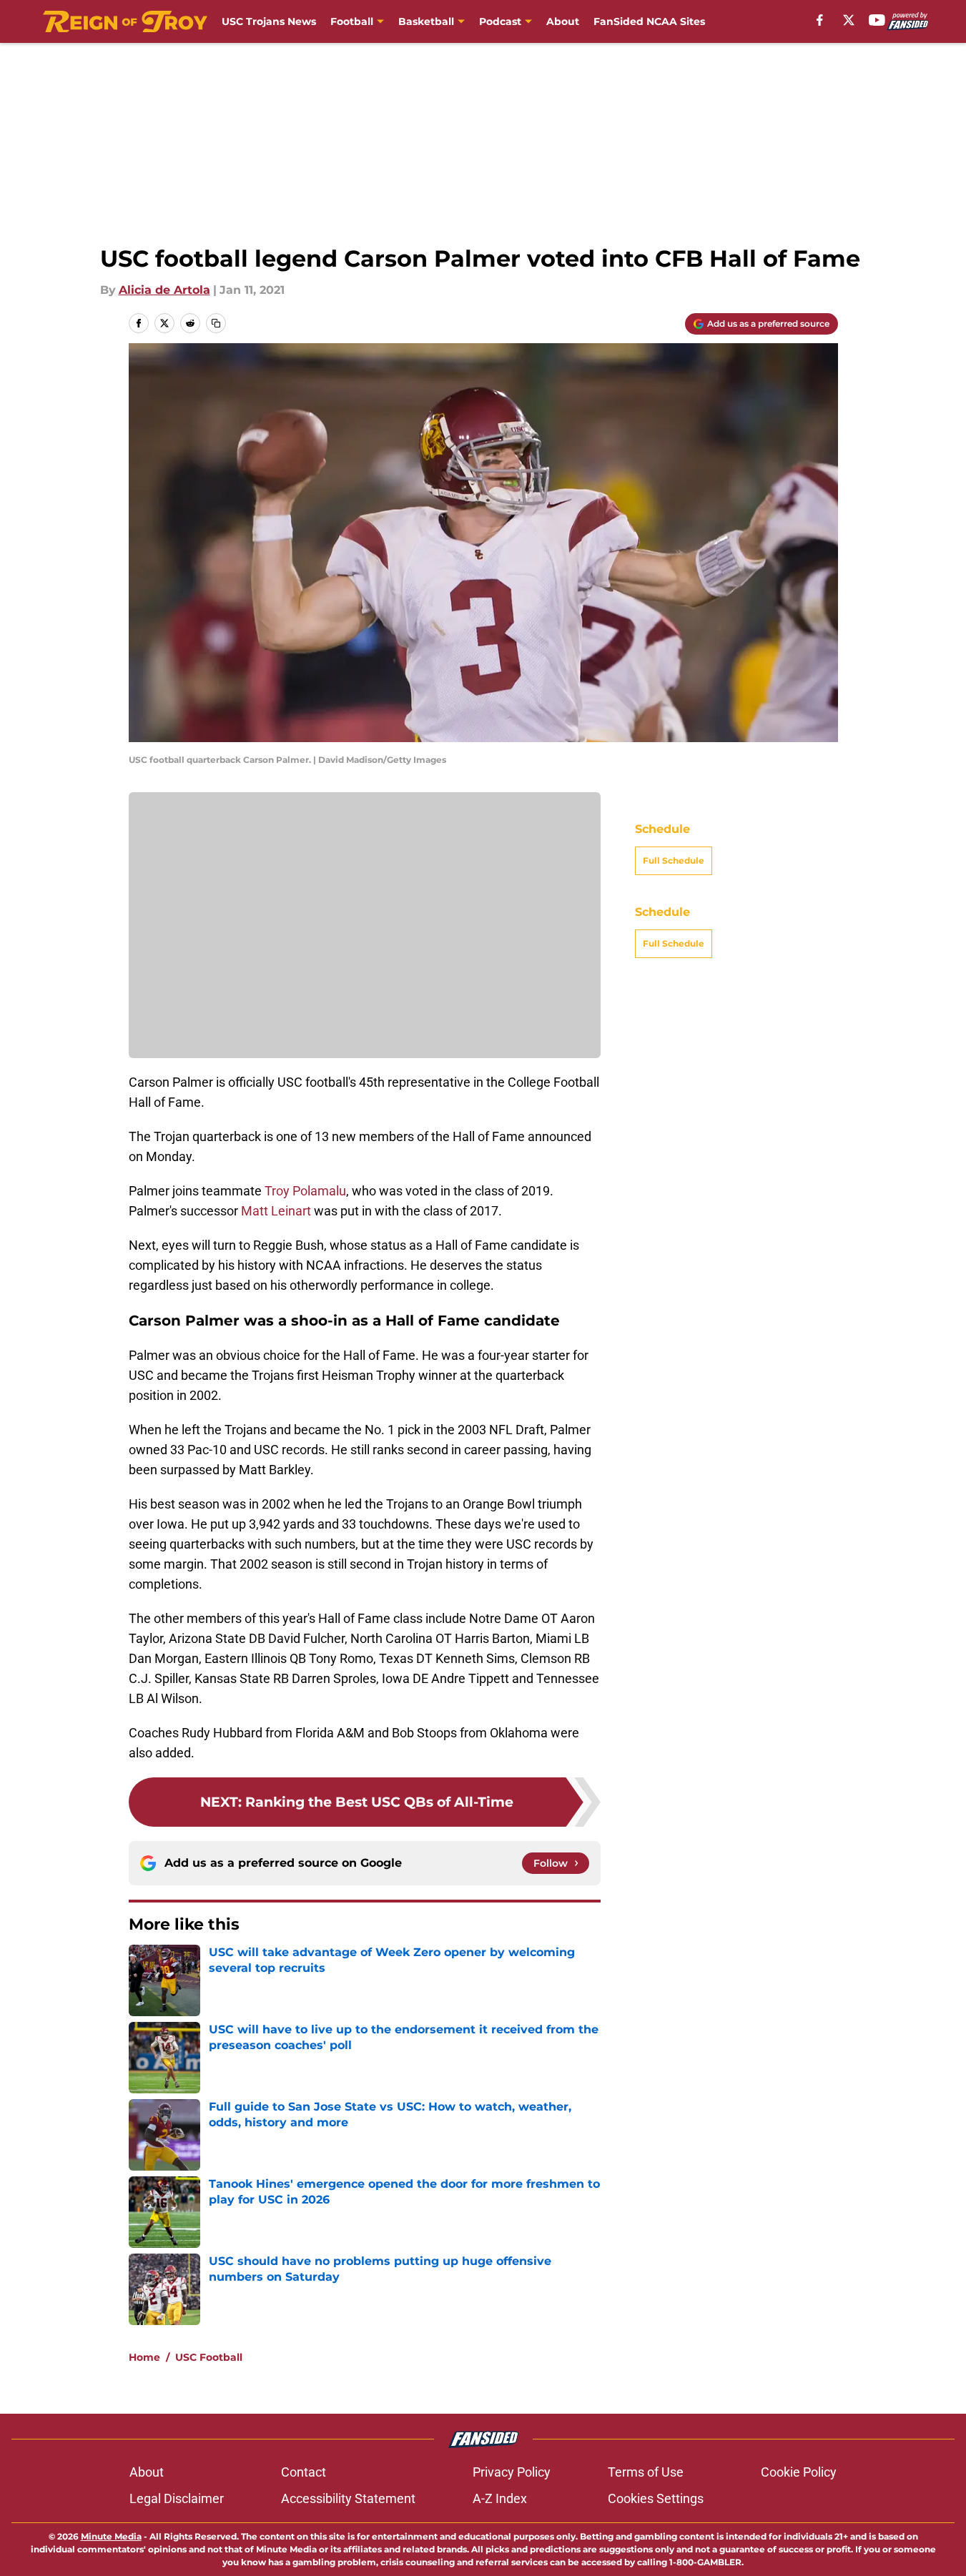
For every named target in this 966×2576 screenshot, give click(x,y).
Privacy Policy (512, 2472)
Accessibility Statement (348, 2498)
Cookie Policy (799, 2472)
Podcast (500, 21)
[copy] (216, 323)
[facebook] (820, 20)
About (563, 21)
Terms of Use (646, 2472)
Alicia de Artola (164, 290)
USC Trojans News (269, 21)
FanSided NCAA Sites (649, 21)
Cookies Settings (656, 2498)
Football (352, 21)
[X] (849, 20)
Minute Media (111, 2536)
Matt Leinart (276, 1211)
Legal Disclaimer (177, 2498)
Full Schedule (674, 982)
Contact (304, 2472)
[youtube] (877, 20)
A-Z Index (500, 2498)
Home (144, 2357)
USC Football (209, 2357)
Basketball (426, 21)
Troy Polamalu (305, 1191)
